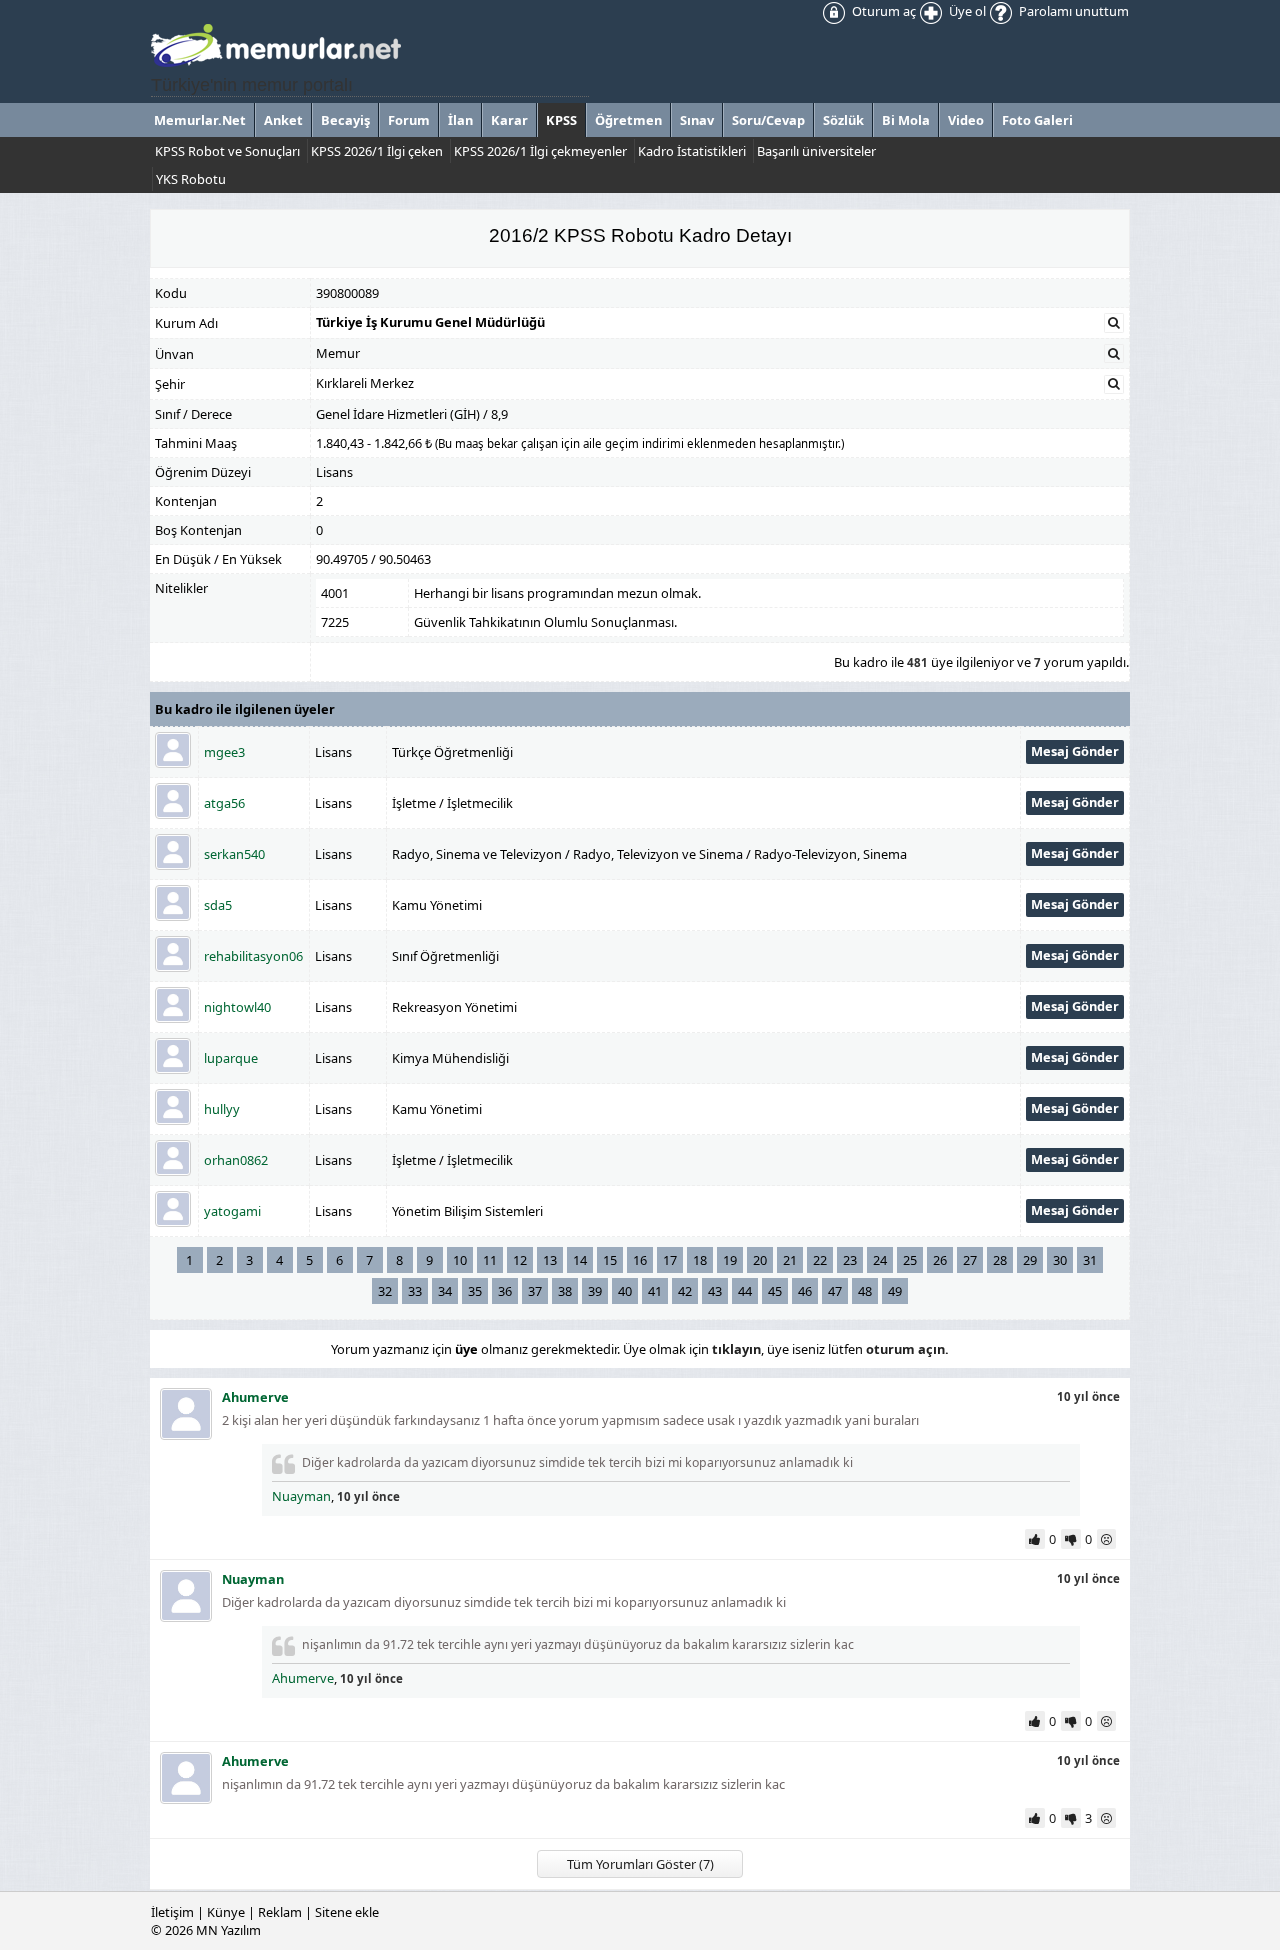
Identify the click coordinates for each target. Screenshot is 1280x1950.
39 (595, 1291)
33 (415, 1291)
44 (745, 1291)
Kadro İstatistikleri (692, 151)
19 (730, 1260)
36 (505, 1291)
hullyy (222, 1109)
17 (670, 1260)
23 (850, 1260)
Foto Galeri (1037, 120)
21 (790, 1260)
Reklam (280, 1912)
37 (535, 1291)
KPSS (561, 120)
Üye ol (966, 11)
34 (445, 1291)
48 (865, 1291)
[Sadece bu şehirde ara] (1114, 384)
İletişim (172, 1912)
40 (625, 1291)
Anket (283, 120)
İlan (460, 120)
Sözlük (843, 120)
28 (1000, 1260)
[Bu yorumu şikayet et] (1108, 1539)
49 (895, 1291)
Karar (509, 120)
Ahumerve (303, 1678)
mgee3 (224, 752)
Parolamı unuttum (1072, 11)
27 (970, 1260)
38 (565, 1291)
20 (760, 1260)
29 (1030, 1260)
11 (490, 1260)
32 (385, 1291)
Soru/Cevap (768, 120)
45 (775, 1291)
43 (715, 1291)
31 (1090, 1260)
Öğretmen (628, 120)
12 (520, 1260)
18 (700, 1260)
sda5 (218, 905)
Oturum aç (882, 11)
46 (805, 1291)
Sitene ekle (347, 1912)
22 (820, 1260)
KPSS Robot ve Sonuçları (227, 151)
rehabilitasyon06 (253, 956)
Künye (226, 1912)
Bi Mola (906, 120)
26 (940, 1260)
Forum (409, 120)
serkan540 (234, 854)
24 (880, 1260)
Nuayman (301, 1496)
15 (610, 1260)
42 (685, 1291)
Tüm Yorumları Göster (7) (640, 1864)
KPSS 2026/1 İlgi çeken (377, 151)
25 (910, 1260)
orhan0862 (236, 1160)
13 (550, 1260)
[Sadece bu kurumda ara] (1114, 323)
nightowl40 (237, 1007)
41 (655, 1291)
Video (966, 120)
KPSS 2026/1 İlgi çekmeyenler (540, 151)
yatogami (232, 1211)
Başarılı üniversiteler (816, 151)
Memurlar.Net (200, 120)
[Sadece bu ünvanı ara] (1114, 354)
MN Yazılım (228, 1930)
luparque (231, 1058)
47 (835, 1291)
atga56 (224, 803)
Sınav (697, 120)
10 (460, 1260)
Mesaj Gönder (1075, 751)
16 (640, 1260)
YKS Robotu (191, 179)
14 (580, 1260)
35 (475, 1291)
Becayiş (345, 120)
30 (1060, 1260)
